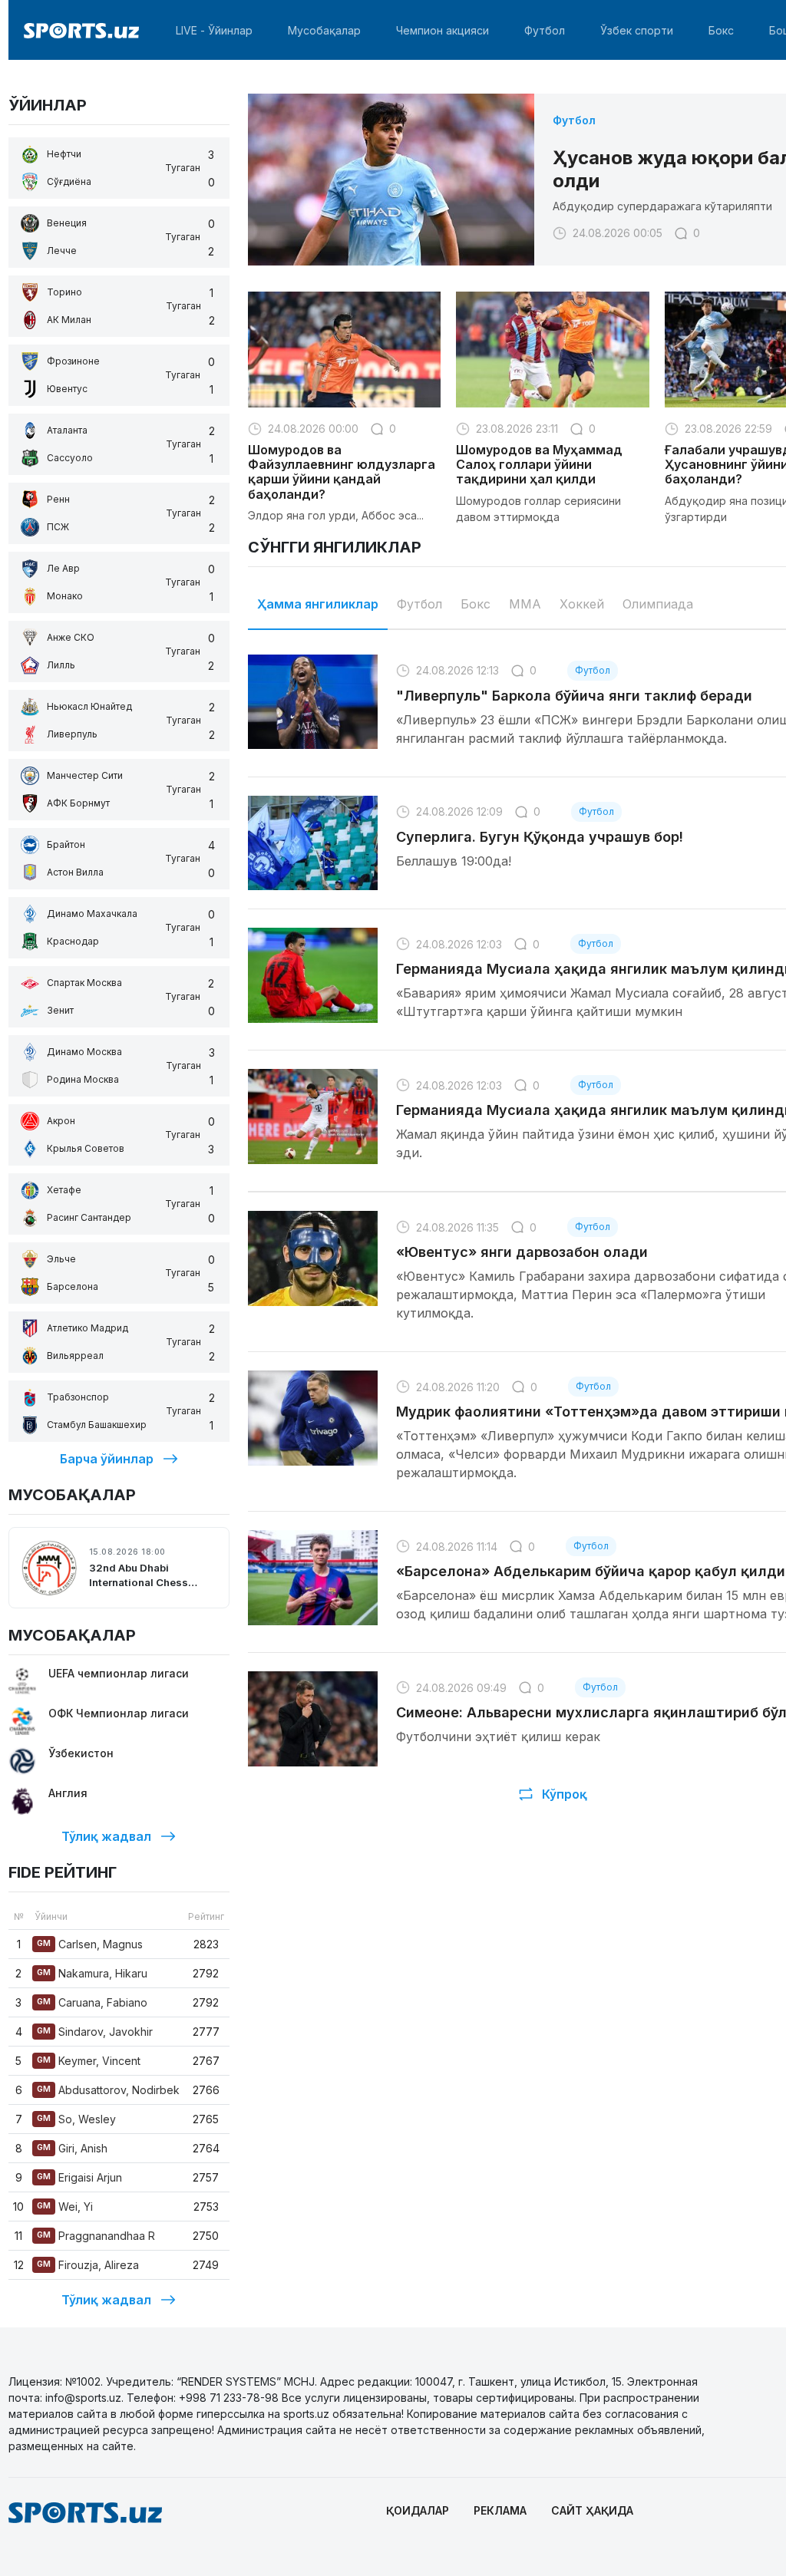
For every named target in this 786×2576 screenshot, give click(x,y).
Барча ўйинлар (107, 1459)
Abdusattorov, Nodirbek (108, 2090)
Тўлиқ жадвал (106, 1836)
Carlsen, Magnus (90, 1944)
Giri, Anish (72, 2148)
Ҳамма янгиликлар (318, 604)
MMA (525, 604)
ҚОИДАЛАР (418, 2510)
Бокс (721, 30)
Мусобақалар (324, 30)
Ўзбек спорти (637, 30)
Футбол (545, 30)
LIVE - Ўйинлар (214, 30)
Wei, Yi (65, 2207)
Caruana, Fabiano (92, 2002)
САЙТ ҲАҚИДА (592, 2510)
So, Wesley (76, 2119)
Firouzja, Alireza (88, 2265)
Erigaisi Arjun (79, 2177)
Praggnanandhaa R (96, 2236)
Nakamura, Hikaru (92, 1973)
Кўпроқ (565, 1794)
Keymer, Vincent (89, 2061)
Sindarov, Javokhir (95, 2032)
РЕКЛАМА (500, 2510)
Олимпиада (658, 604)
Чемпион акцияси (443, 30)
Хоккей (582, 604)
